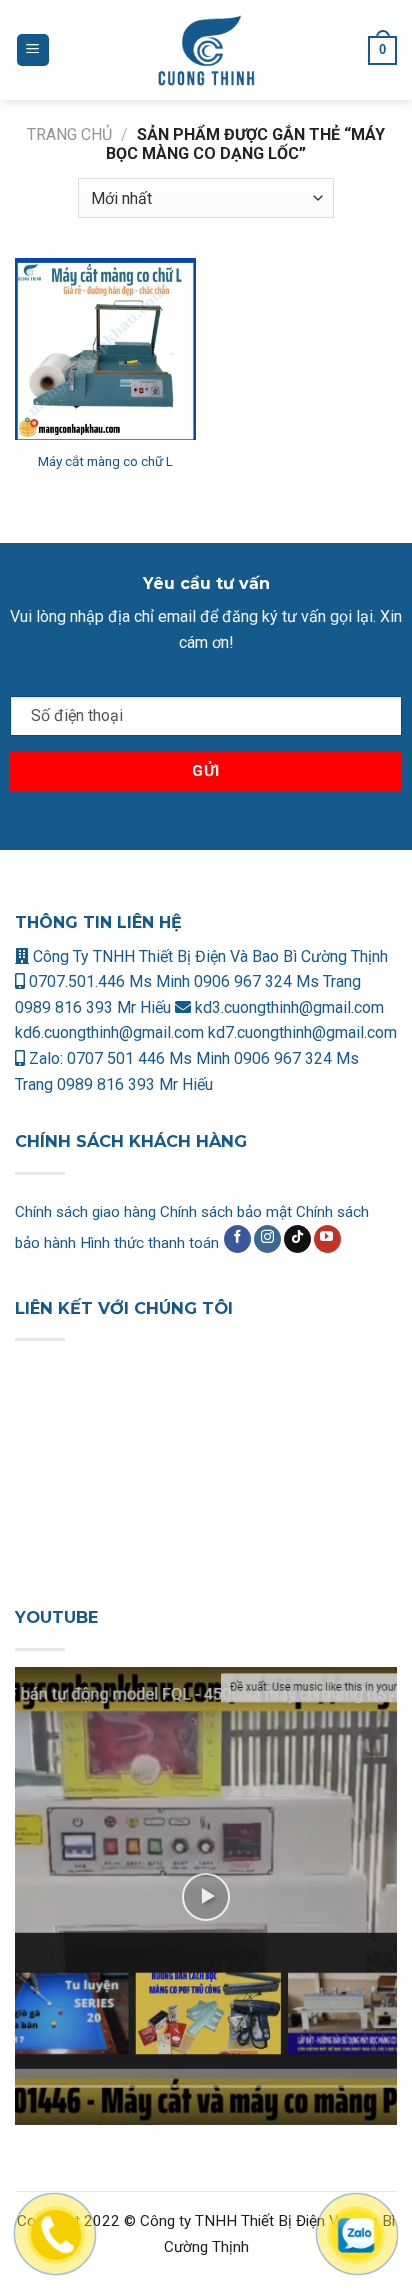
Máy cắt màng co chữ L (105, 461)
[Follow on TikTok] (297, 1239)
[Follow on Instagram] (267, 1239)
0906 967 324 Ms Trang (277, 981)
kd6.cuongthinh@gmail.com (111, 1032)
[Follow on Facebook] (237, 1239)
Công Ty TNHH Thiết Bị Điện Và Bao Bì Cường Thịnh (208, 956)
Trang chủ (69, 134)
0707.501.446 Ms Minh (109, 981)
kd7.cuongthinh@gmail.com (302, 1032)
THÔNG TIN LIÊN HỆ (98, 922)
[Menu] (33, 50)
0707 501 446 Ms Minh (150, 1058)
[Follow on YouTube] (327, 1239)
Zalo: (46, 1058)
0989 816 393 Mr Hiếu (93, 1007)
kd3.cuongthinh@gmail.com (287, 1007)
